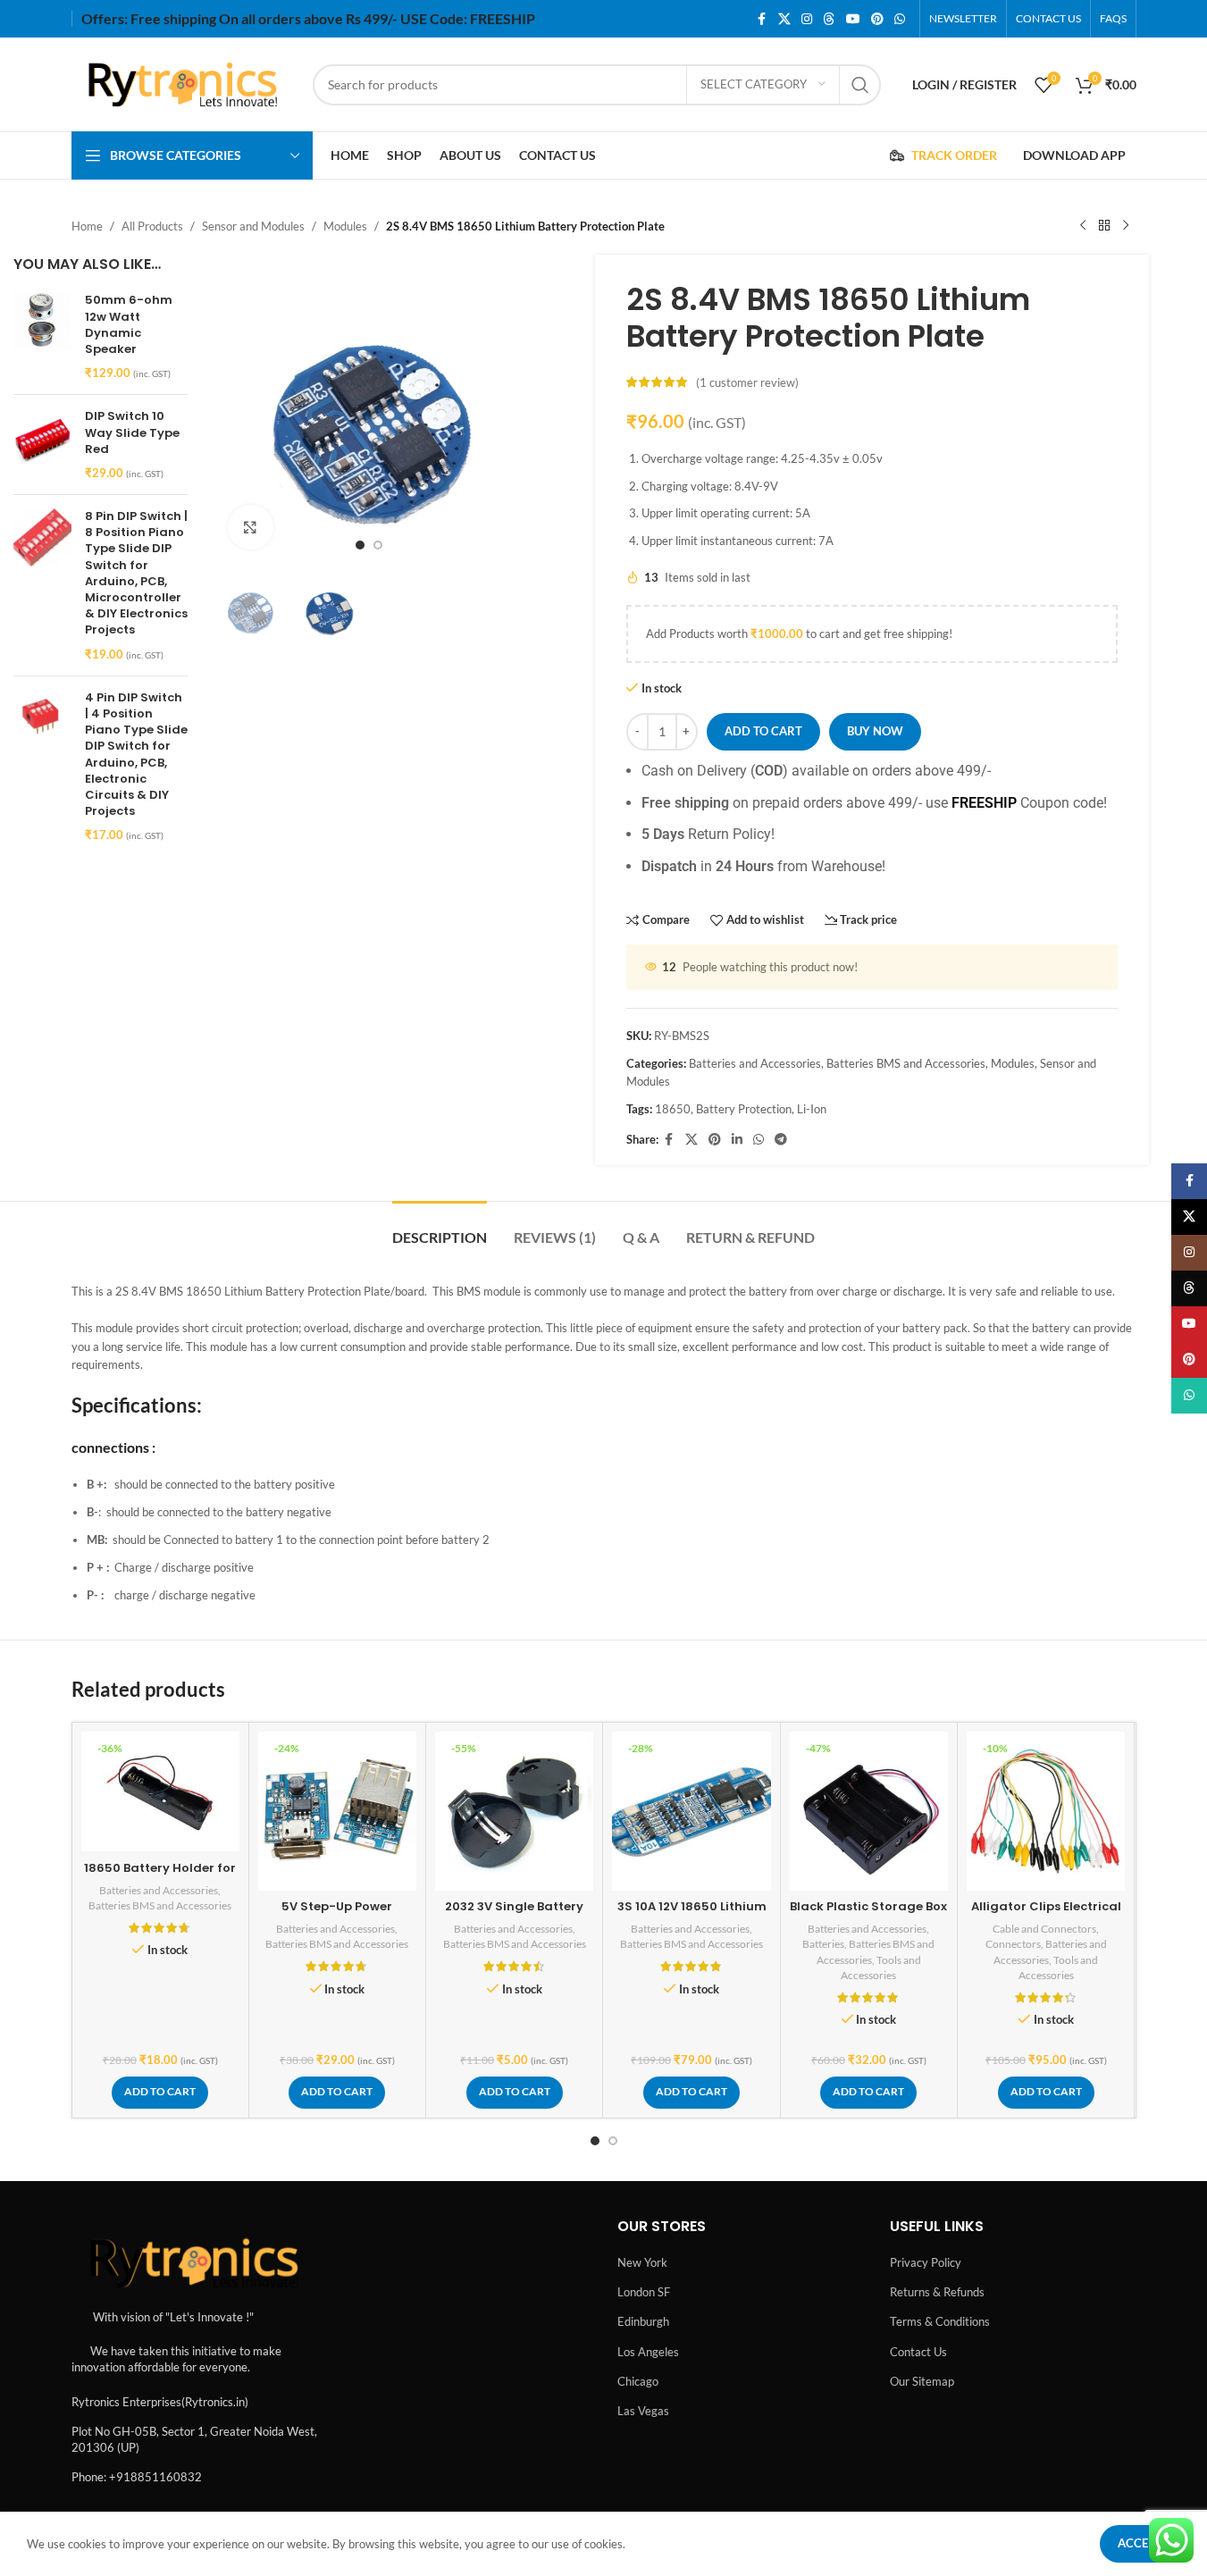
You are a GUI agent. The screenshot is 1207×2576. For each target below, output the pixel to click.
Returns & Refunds (937, 2292)
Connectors (1013, 1944)
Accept (1140, 2543)
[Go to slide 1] (360, 545)
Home (87, 226)
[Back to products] (1104, 226)
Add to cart (763, 731)
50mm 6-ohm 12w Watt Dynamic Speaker (129, 325)
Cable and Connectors (1044, 1929)
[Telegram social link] (781, 1140)
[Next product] (1126, 226)
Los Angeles (648, 2352)
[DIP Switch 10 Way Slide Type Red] (42, 445)
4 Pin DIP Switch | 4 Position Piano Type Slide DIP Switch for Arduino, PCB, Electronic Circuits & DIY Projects (136, 755)
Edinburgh (643, 2321)
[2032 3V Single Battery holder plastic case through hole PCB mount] (514, 1811)
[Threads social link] (829, 19)
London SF (644, 2292)
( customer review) (747, 382)
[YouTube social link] (853, 19)
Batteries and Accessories (755, 1063)
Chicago (638, 2381)
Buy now (875, 731)
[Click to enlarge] (250, 527)
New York (642, 2262)
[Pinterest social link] (877, 19)
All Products (152, 226)
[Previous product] (1083, 226)
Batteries (823, 1944)
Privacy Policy (926, 2262)
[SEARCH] (860, 85)
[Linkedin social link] (737, 1140)
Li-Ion (812, 1109)
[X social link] (784, 19)
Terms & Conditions (940, 2321)
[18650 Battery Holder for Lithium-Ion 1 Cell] (160, 1791)
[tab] (440, 1228)
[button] (160, 2093)
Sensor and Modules (253, 226)
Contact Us (918, 2352)
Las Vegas (643, 2411)
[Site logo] (183, 83)
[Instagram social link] (807, 19)
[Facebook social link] (762, 19)
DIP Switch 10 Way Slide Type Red (132, 432)
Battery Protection (744, 1109)
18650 (673, 1109)
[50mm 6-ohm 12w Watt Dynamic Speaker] (42, 336)
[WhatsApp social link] (900, 19)
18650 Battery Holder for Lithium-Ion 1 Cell (160, 1876)
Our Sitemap (922, 2381)
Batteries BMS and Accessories (906, 1063)
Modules (345, 226)
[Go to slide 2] (378, 545)
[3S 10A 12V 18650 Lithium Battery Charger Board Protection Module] (691, 1811)
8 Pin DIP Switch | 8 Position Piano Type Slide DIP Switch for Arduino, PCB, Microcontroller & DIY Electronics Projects (136, 573)
